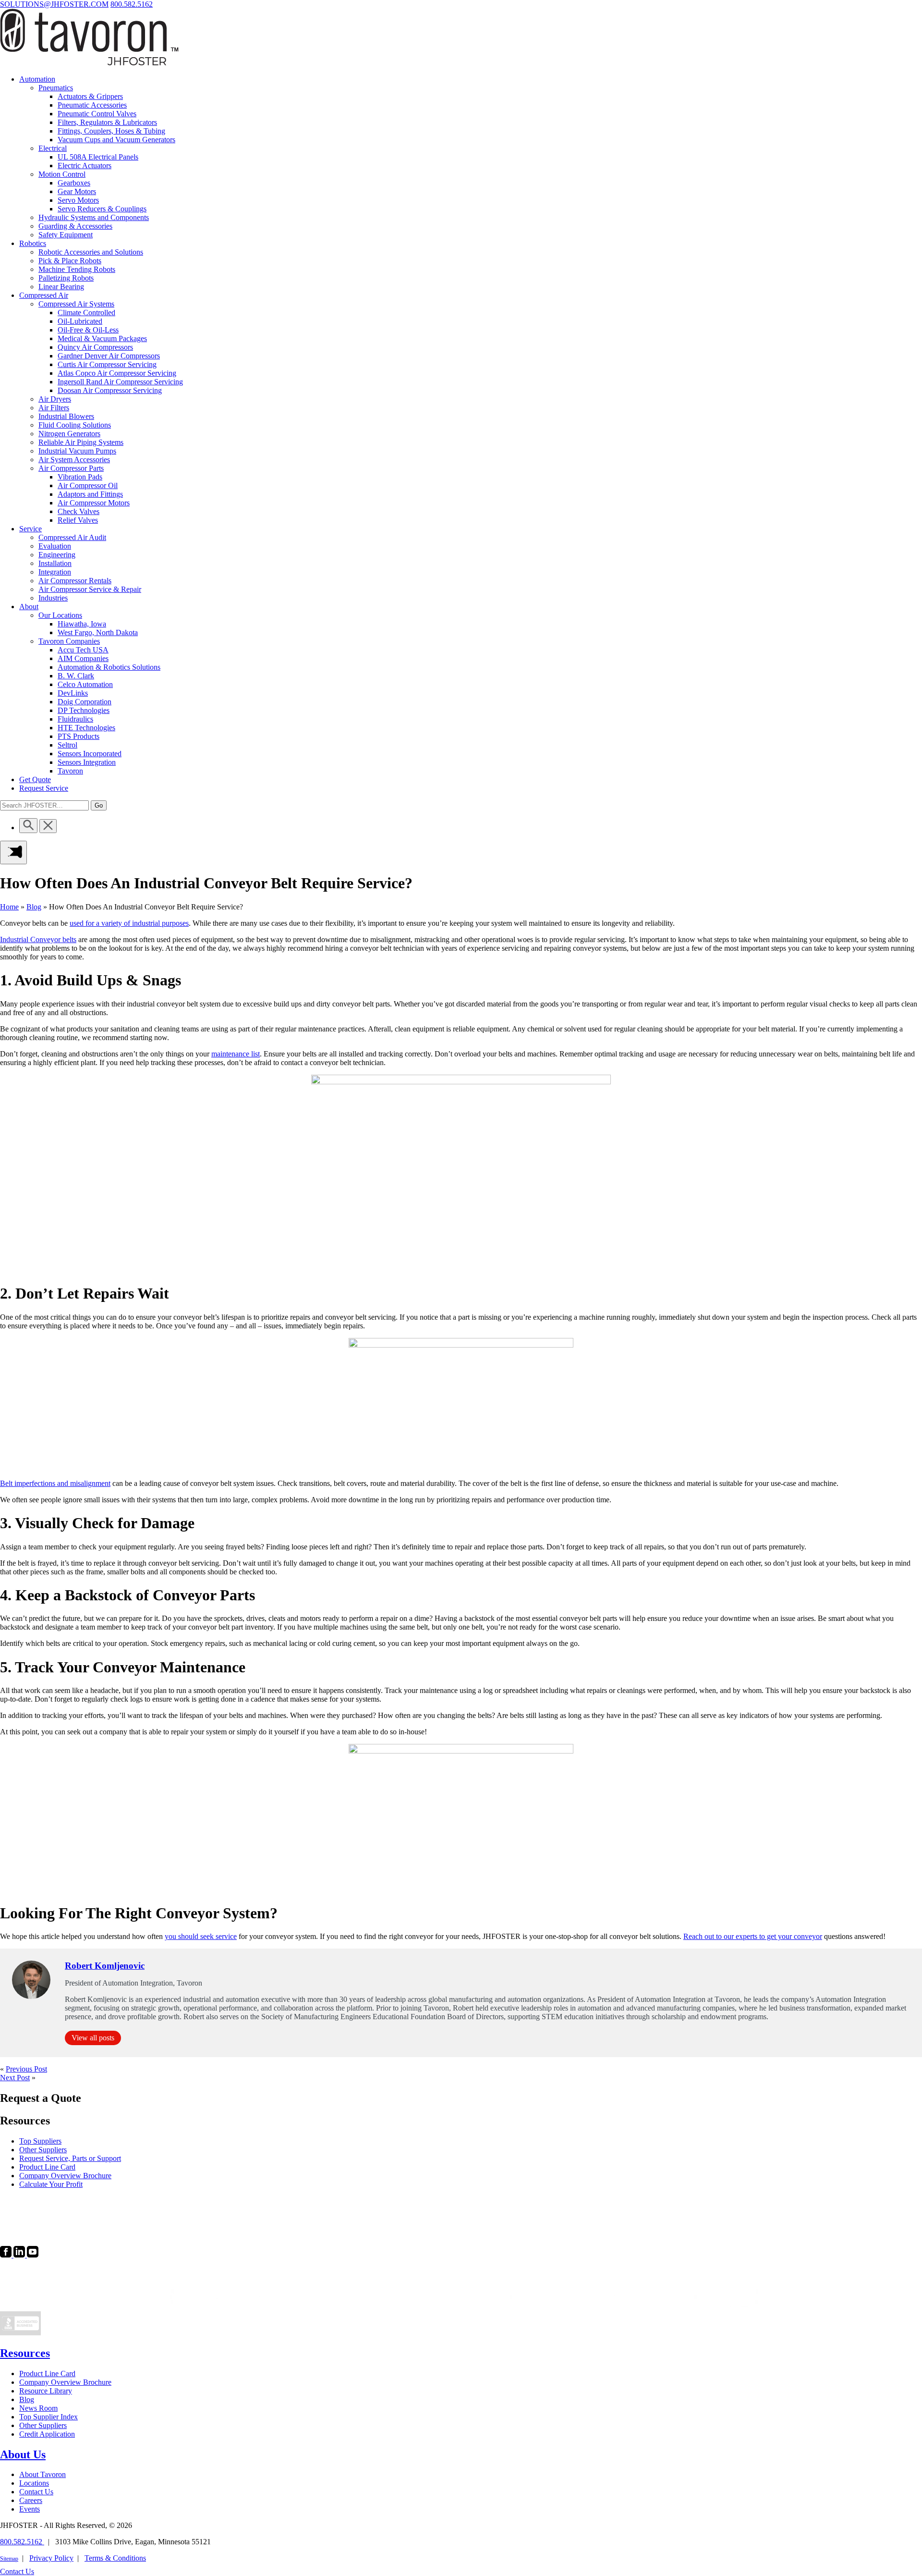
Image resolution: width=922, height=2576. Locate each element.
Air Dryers (55, 399)
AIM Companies (83, 658)
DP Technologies (84, 710)
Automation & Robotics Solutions (109, 667)
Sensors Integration (87, 762)
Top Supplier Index (49, 2417)
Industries (53, 598)
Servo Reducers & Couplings (102, 209)
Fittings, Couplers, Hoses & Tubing (111, 131)
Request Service (44, 788)
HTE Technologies (86, 728)
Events (30, 2509)
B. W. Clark (76, 676)
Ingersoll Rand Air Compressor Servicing (120, 382)
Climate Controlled (86, 313)
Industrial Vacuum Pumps (77, 451)
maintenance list (236, 1054)
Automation (37, 79)
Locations (34, 2483)
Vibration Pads (80, 477)
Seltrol (67, 745)
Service (30, 529)
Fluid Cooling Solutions (75, 425)
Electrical (53, 148)
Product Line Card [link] (47, 2167)
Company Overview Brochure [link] (65, 2176)
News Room (38, 2408)
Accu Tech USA (83, 650)
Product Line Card (47, 2374)
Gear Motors (77, 191)
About (29, 607)
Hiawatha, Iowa (82, 624)
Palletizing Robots (66, 278)
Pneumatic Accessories (92, 105)
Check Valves (79, 511)
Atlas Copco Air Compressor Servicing (117, 373)
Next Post (15, 2078)
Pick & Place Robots (70, 261)
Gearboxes (74, 183)
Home (9, 907)
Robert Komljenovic (105, 1966)
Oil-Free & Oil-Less (88, 330)
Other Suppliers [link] (43, 2150)
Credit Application (47, 2434)
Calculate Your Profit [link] (51, 2184)
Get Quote (35, 779)
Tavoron (70, 771)
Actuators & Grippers (90, 96)
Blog (34, 907)
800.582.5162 (132, 4)
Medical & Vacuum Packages (102, 338)
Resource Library (46, 2391)
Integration (55, 572)
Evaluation (55, 546)
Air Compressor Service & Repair (90, 589)
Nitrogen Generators (69, 434)
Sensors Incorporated (90, 754)
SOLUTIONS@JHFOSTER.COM (54, 4)
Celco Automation (85, 684)
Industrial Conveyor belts (38, 939)
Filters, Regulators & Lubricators (107, 122)
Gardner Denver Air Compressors (109, 356)
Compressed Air (44, 295)
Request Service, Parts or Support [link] (70, 2158)
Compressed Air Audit (72, 537)
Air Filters (54, 408)
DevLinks (73, 693)
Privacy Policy (51, 2558)
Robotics (33, 243)
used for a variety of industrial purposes (129, 923)
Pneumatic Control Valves (97, 114)
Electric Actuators (85, 166)
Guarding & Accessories (75, 226)
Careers (31, 2500)
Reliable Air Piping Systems (81, 442)
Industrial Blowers (66, 416)
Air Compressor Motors (94, 503)
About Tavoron (42, 2474)
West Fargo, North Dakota (98, 632)
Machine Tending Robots (77, 269)
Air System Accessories (74, 460)
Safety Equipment (66, 235)
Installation (55, 563)
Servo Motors (78, 200)
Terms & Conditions (115, 2558)
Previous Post (26, 2069)
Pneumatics (56, 88)
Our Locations (60, 615)
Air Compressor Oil (88, 485)
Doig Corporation (85, 702)
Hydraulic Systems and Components (94, 217)
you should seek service (201, 1936)
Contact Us (36, 2492)
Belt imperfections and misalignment (55, 1483)
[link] (7, 2255)
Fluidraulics (75, 719)
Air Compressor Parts (71, 468)
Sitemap (9, 2559)
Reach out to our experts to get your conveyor (753, 1936)
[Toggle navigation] (13, 853)
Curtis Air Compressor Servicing (107, 364)
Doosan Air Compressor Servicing (110, 390)
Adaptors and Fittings (90, 494)
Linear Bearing (61, 287)
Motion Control (62, 174)
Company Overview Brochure (65, 2382)
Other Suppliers (43, 2425)
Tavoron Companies (69, 641)
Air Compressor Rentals (75, 581)
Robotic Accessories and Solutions (91, 252)
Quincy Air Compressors (95, 347)
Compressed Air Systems (76, 304)
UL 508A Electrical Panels (98, 157)
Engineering (57, 555)
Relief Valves (78, 520)
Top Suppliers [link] (40, 2141)
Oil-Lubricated (80, 321)
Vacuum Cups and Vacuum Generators (116, 140)
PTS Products (79, 736)
